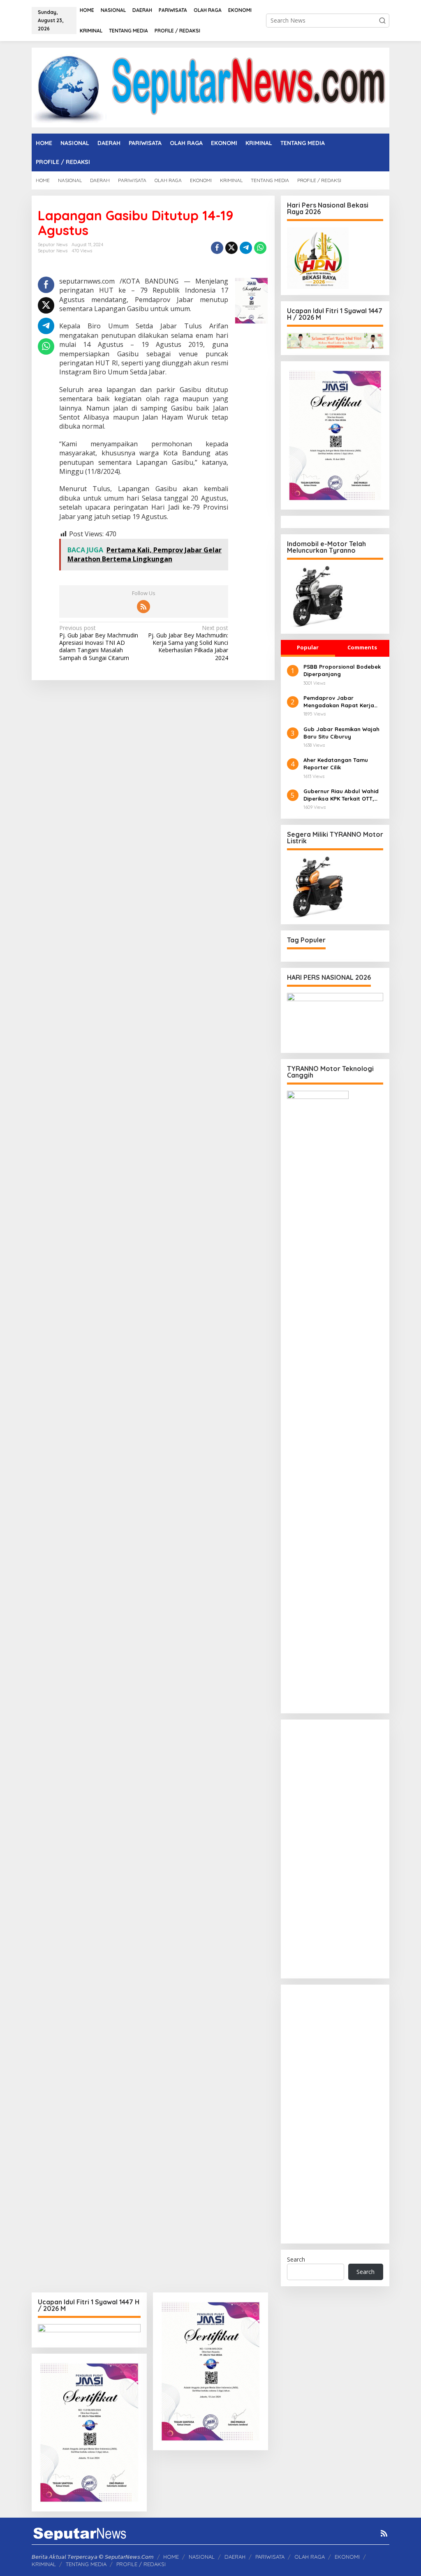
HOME (171, 2557)
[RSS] (143, 607)
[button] (382, 21)
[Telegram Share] (246, 248)
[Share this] (217, 248)
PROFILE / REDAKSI (141, 2564)
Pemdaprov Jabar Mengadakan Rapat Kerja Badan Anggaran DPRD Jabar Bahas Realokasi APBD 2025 (343, 702)
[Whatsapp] (260, 248)
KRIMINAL (44, 2564)
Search (296, 2259)
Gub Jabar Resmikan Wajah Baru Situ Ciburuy (341, 733)
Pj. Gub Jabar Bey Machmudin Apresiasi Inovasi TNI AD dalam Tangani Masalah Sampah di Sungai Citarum (99, 643)
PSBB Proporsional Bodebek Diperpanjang (342, 670)
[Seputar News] (210, 87)
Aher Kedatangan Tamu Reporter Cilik (336, 764)
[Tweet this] (231, 248)
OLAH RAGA (310, 2557)
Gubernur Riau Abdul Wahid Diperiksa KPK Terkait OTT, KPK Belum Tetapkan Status (341, 795)
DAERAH (235, 2557)
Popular (308, 647)
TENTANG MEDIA (86, 2564)
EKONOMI (347, 2557)
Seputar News (53, 251)
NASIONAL (202, 2557)
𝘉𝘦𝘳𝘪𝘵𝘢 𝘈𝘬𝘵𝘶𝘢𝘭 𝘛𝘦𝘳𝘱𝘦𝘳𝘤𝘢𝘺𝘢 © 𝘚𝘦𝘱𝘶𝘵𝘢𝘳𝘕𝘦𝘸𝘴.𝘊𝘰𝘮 (93, 2557)
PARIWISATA (270, 2557)
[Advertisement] (335, 1849)
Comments (362, 647)
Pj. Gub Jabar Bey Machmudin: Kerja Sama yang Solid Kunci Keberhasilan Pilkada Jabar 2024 (188, 643)
